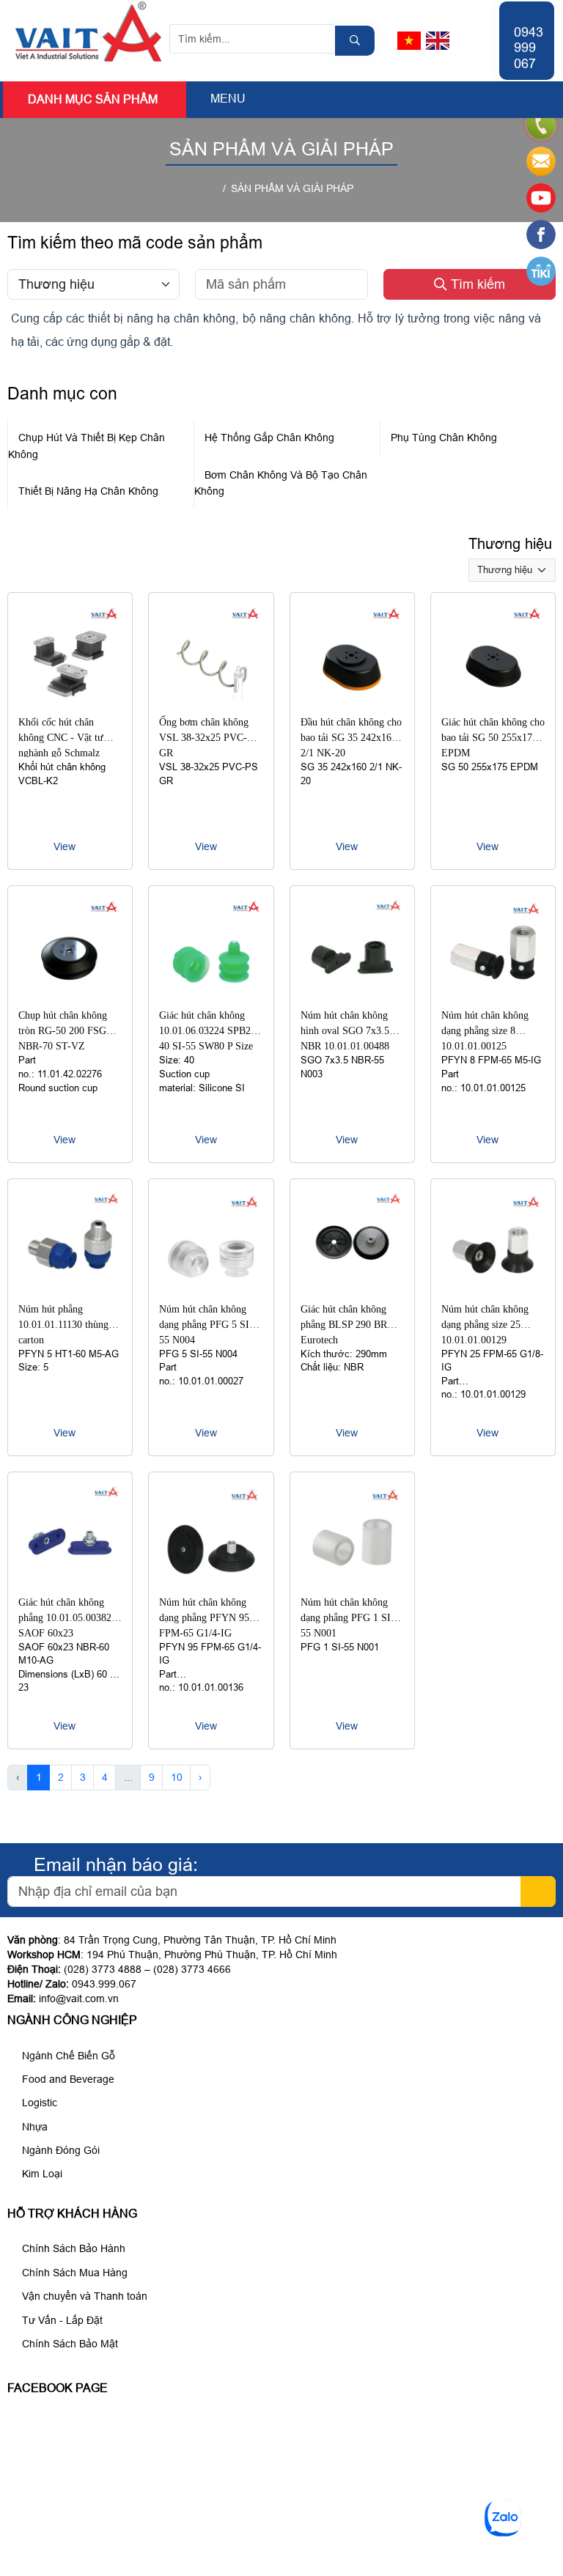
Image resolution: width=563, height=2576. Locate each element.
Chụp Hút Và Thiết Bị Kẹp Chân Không (87, 446)
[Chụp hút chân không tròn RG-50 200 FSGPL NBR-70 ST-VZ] (70, 996)
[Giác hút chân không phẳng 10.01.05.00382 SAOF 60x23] (70, 1582)
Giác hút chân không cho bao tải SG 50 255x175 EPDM (493, 738)
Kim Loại (41, 2174)
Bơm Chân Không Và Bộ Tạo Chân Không (281, 483)
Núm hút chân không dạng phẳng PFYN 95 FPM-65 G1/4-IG (204, 1618)
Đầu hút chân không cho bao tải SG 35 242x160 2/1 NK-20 (351, 738)
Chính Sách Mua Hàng (73, 2273)
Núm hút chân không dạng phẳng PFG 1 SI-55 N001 (347, 1618)
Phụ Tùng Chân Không (444, 438)
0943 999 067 (529, 48)
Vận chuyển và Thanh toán (83, 2296)
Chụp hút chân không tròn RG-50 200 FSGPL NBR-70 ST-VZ (68, 1031)
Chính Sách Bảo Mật (69, 2344)
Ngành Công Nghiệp (72, 2020)
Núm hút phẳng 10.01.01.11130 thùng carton (63, 1325)
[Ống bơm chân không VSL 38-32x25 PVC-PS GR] (211, 703)
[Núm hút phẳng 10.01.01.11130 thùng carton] (70, 1289)
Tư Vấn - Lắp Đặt (61, 2320)
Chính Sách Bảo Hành (72, 2248)
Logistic (38, 2103)
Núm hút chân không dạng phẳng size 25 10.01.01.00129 (485, 1325)
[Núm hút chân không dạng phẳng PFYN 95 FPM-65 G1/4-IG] (211, 1582)
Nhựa (33, 2127)
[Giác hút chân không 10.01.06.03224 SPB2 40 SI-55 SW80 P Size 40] (211, 996)
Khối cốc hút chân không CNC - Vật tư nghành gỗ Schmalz (61, 738)
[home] (214, 188)
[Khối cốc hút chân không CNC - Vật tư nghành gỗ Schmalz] (70, 703)
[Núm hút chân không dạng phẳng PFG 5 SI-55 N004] (211, 1289)
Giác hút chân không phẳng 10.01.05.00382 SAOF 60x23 (65, 1618)
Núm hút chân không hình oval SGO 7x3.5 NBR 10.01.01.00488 (345, 1031)
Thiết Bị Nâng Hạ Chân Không (88, 491)
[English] (438, 41)
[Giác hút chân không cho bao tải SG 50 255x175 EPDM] (493, 703)
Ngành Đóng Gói (59, 2150)
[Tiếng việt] (409, 41)
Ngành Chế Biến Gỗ (67, 2056)
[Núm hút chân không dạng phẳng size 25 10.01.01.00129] (493, 1289)
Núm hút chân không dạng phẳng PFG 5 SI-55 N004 (206, 1325)
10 (177, 1777)
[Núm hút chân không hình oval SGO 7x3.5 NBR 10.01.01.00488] (352, 996)
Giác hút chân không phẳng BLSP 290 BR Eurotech (344, 1325)
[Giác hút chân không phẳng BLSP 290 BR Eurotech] (352, 1289)
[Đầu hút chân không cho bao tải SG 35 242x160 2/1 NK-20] (352, 703)
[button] (198, 99)
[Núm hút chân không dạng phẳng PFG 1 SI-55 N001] (352, 1582)
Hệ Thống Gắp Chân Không (269, 438)
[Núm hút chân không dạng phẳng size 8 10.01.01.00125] (493, 996)
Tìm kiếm (476, 284)
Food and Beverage (67, 2079)
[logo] (89, 61)
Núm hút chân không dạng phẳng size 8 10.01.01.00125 (485, 1031)
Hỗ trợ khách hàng (72, 2214)
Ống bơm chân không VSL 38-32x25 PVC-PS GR (209, 738)
